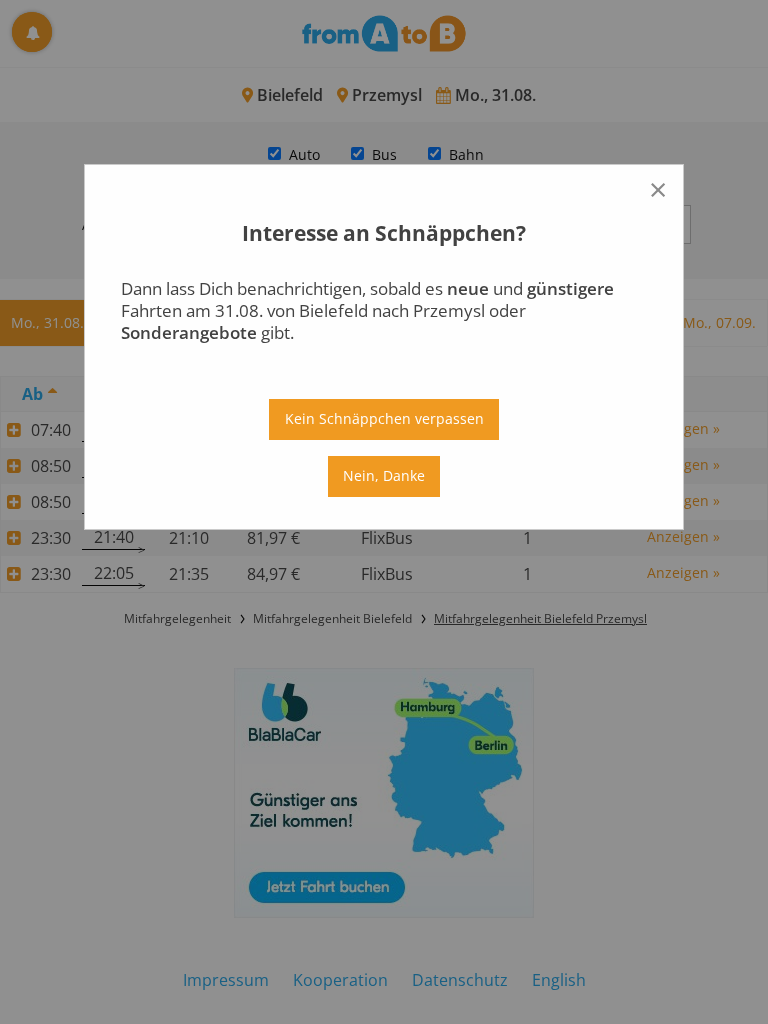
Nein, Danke (384, 475)
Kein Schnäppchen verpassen (384, 418)
